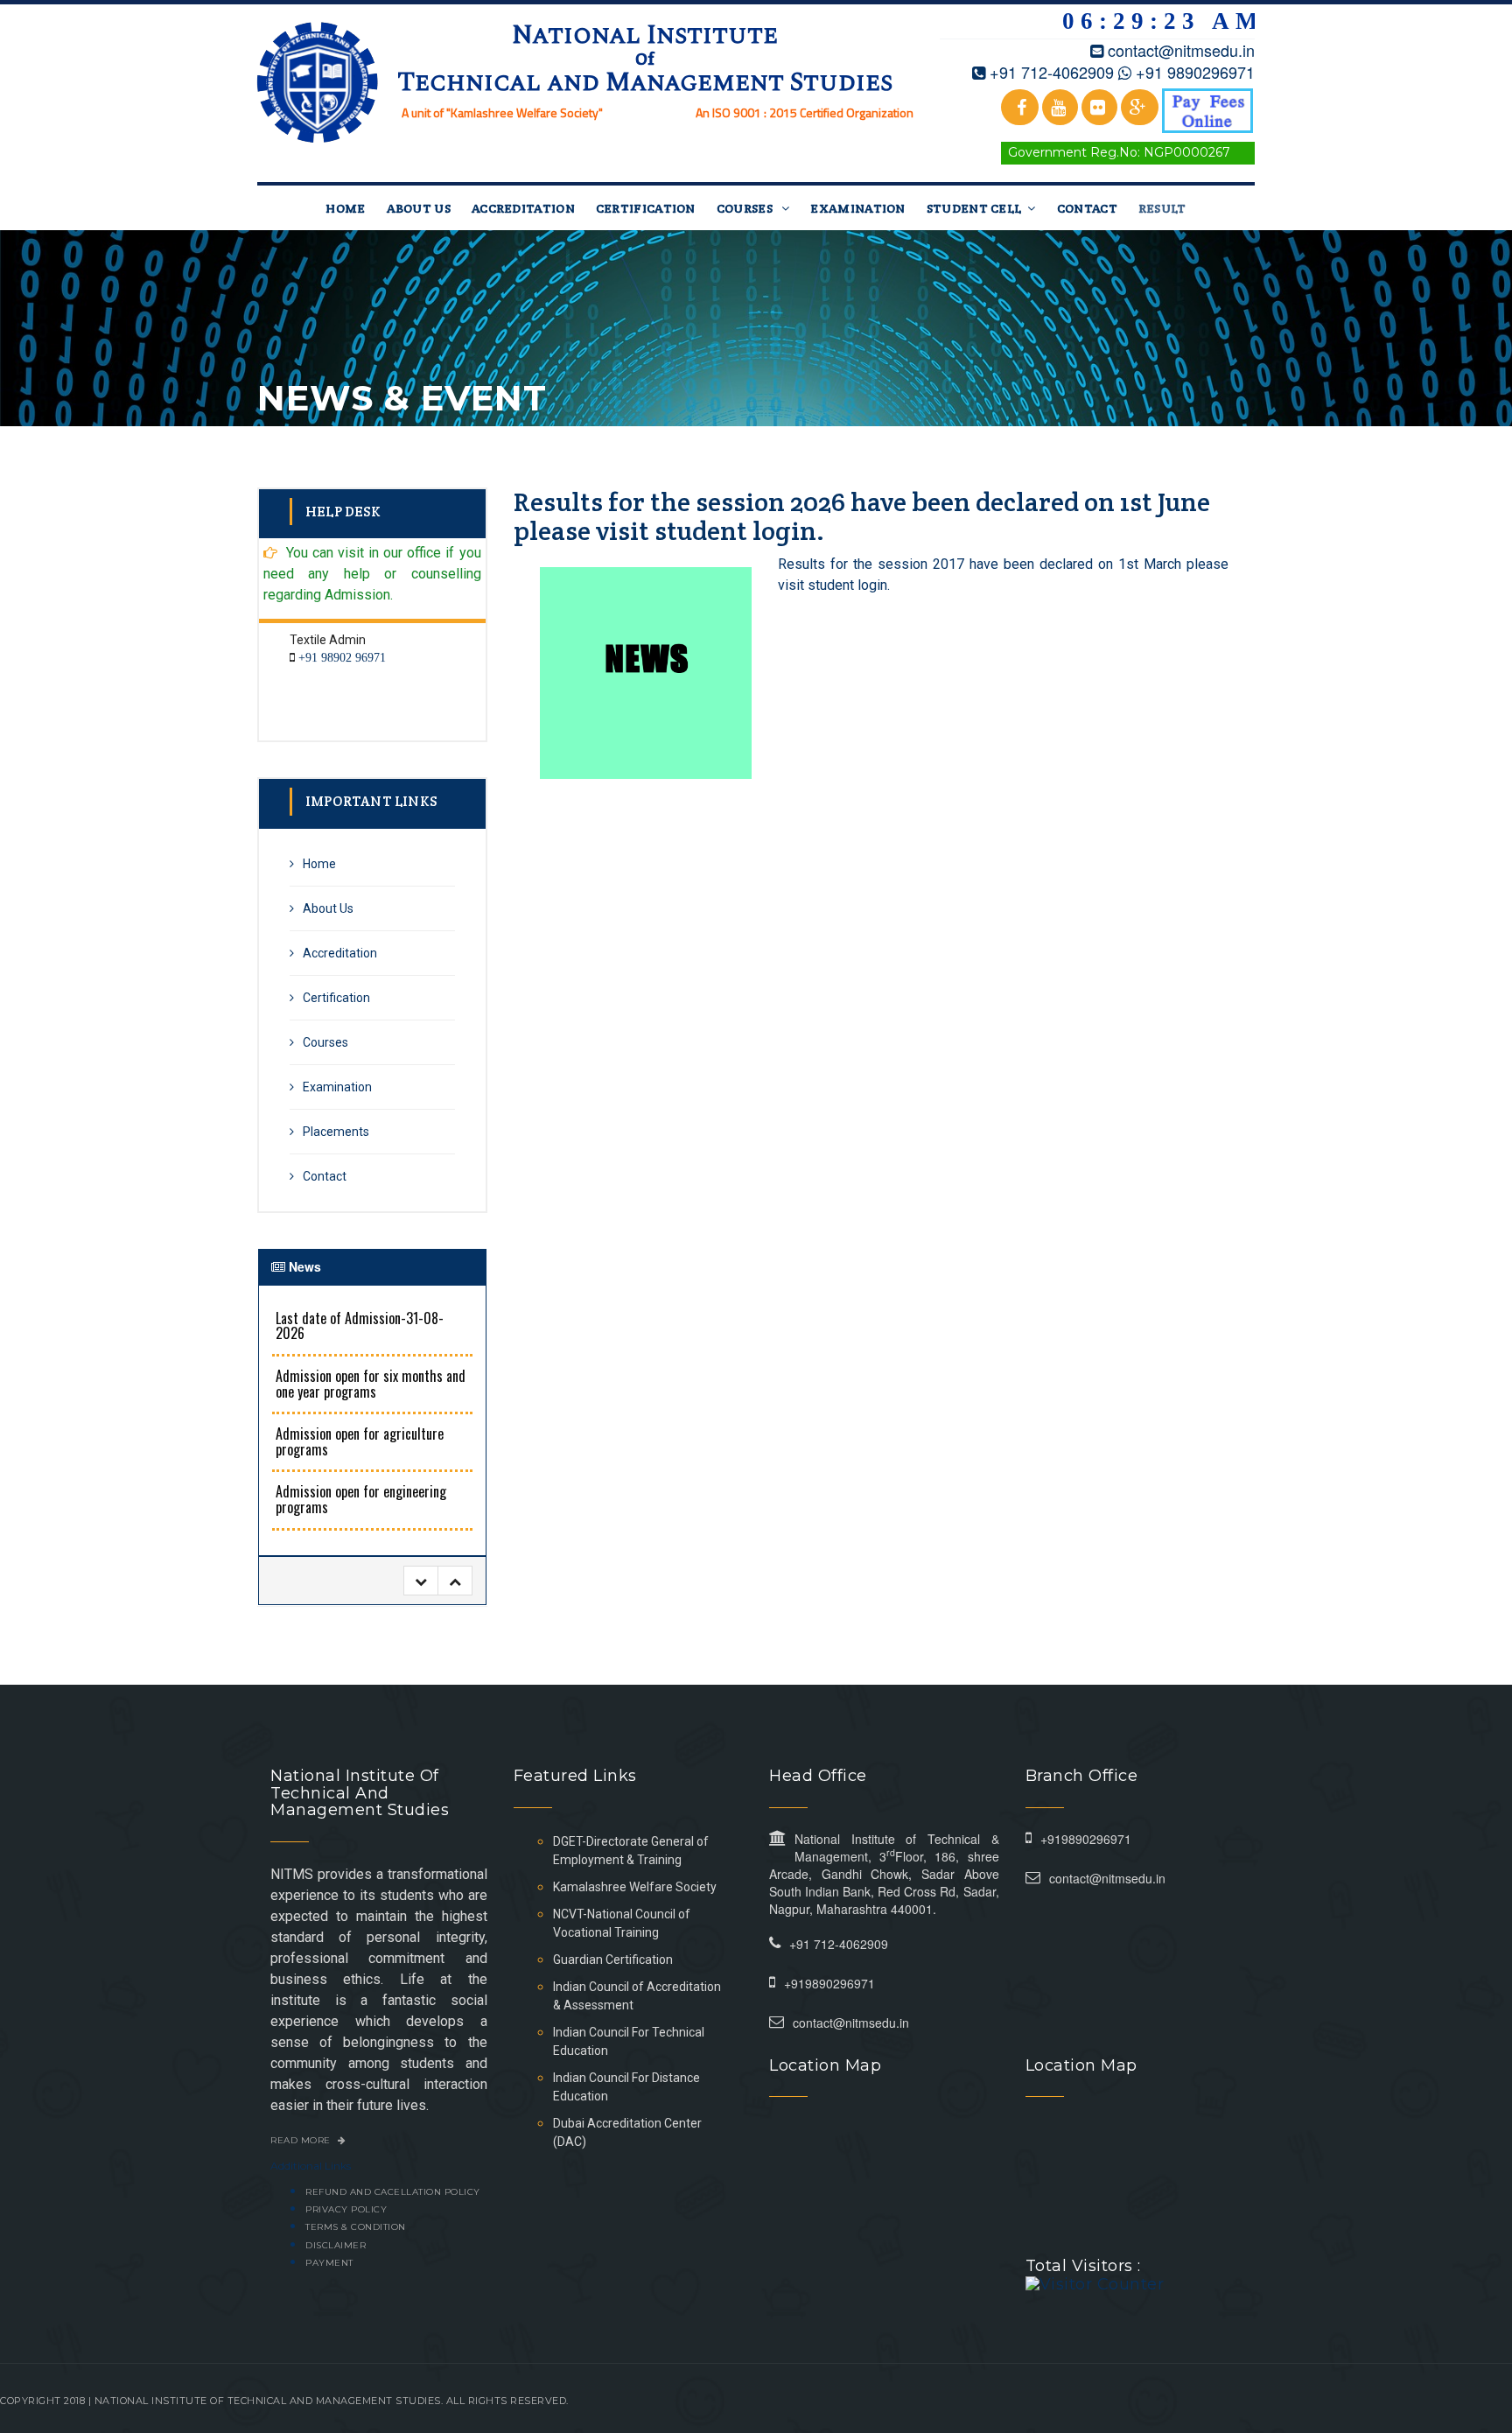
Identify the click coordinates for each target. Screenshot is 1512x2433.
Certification (646, 208)
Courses (746, 208)
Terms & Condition (356, 2227)
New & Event (1212, 370)
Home (345, 208)
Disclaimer (336, 2245)
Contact (1087, 208)
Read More (302, 2140)
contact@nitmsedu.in (1181, 50)
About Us (419, 208)
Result (1162, 208)
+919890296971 (829, 1983)
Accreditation (523, 208)
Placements (336, 1132)
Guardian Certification (613, 1960)
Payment (329, 2263)
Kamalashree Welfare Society (635, 1887)
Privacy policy (346, 2209)
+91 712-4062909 (1052, 72)
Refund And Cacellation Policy (393, 2192)
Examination (857, 208)
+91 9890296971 (1195, 72)
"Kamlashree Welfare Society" (525, 112)
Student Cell (974, 208)
